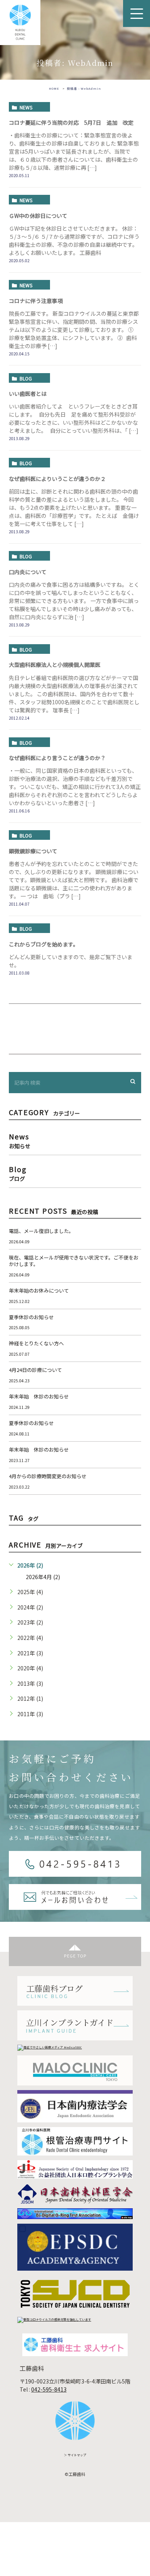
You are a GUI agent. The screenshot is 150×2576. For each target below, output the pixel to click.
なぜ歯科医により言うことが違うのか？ (57, 758)
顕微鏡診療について (33, 851)
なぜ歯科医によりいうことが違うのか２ (57, 479)
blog (26, 378)
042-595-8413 (49, 2389)
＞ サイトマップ (75, 2455)
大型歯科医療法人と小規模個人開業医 (55, 665)
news (26, 107)
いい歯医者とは (28, 394)
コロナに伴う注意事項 (36, 301)
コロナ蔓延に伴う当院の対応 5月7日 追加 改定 (71, 122)
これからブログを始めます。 (44, 944)
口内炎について (28, 572)
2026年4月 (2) (43, 1577)
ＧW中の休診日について (38, 216)
